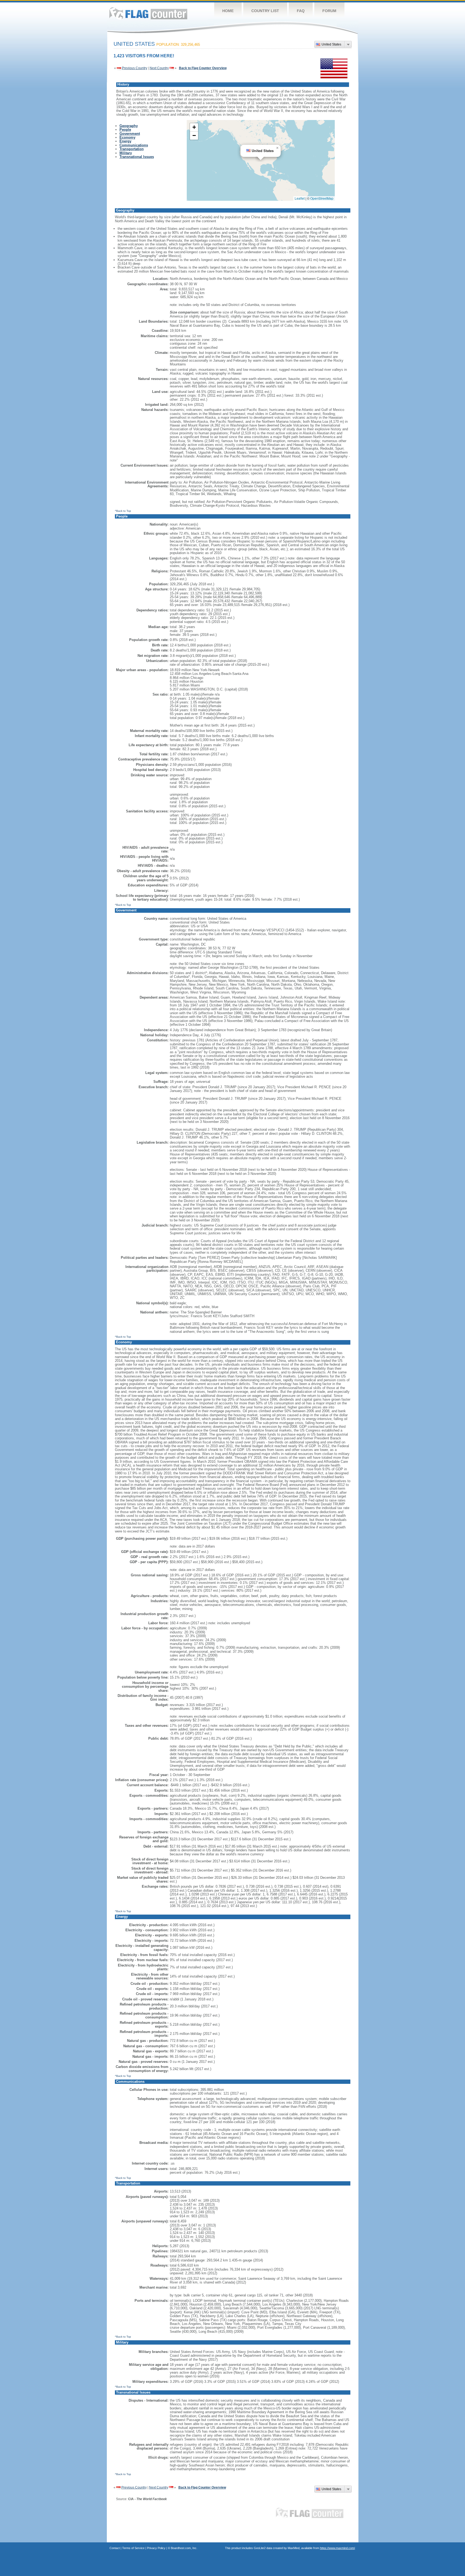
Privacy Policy (156, 2548)
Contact (115, 2548)
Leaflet (300, 198)
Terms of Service (133, 2548)
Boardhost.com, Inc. (184, 2548)
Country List (265, 11)
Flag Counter (148, 13)
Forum (329, 11)
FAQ (301, 11)
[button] (277, 148)
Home (228, 11)
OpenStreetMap (322, 198)
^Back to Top (123, 511)
